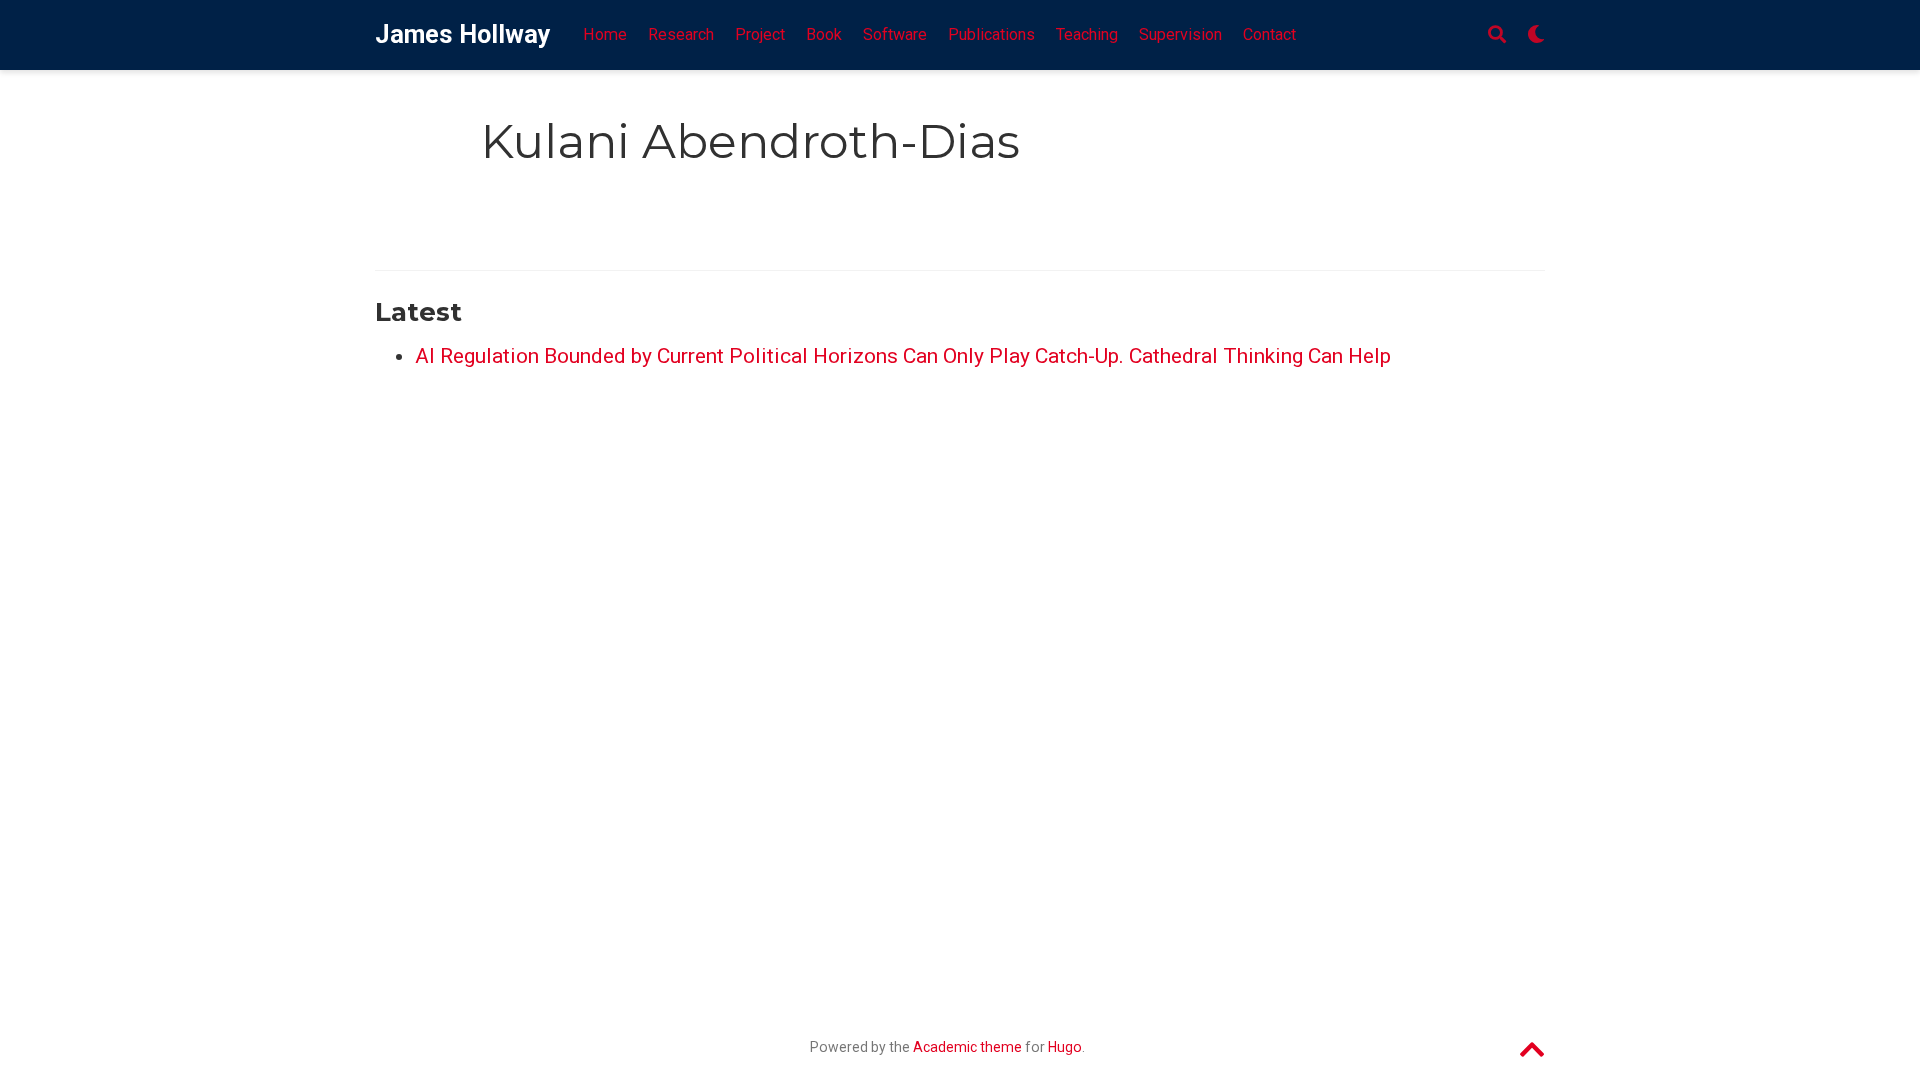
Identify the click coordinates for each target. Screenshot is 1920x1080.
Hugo (1065, 1047)
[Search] (1497, 35)
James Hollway (463, 34)
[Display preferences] (1536, 35)
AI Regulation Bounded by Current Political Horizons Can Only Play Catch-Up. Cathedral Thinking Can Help (903, 356)
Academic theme (967, 1047)
